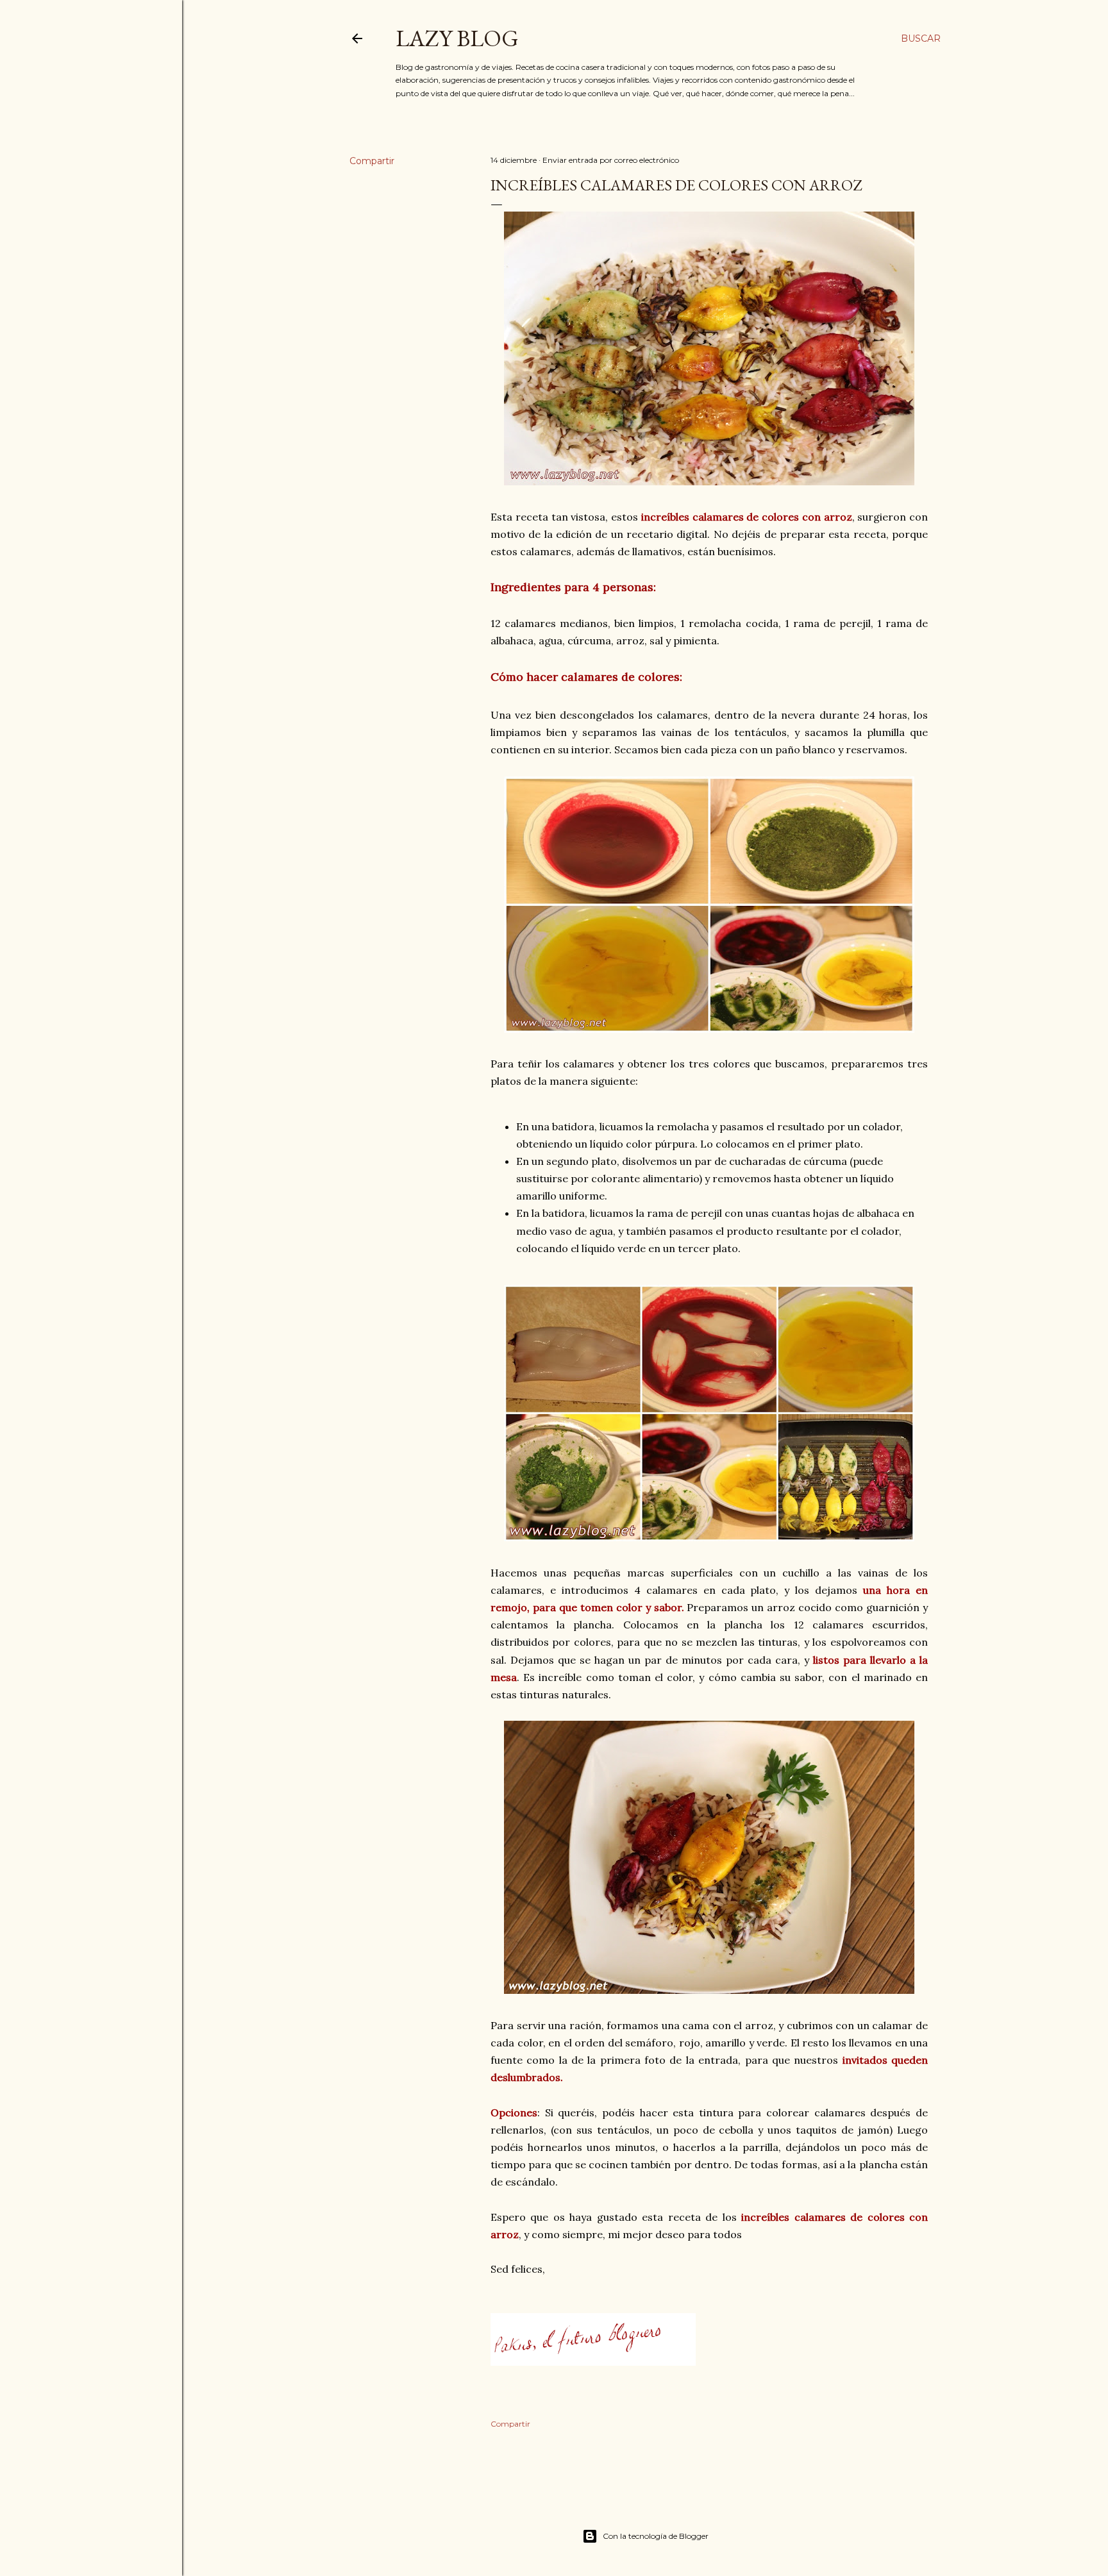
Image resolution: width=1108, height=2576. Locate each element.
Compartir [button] (372, 161)
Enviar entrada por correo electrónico (611, 160)
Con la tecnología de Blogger (656, 2536)
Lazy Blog (457, 38)
